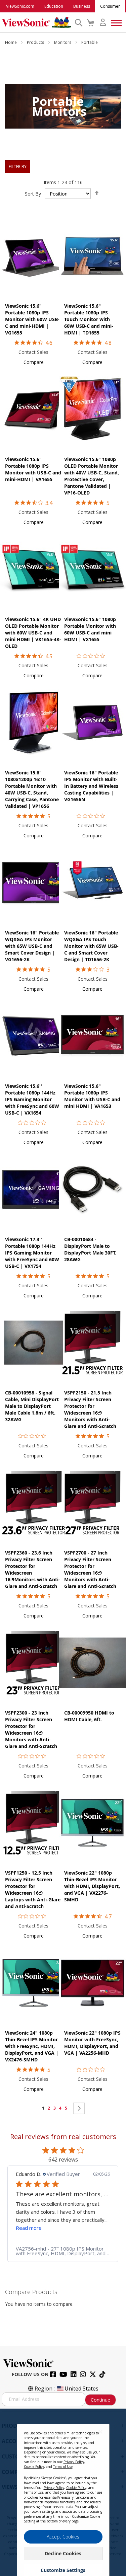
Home (11, 42)
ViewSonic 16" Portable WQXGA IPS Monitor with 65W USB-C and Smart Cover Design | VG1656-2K (32, 946)
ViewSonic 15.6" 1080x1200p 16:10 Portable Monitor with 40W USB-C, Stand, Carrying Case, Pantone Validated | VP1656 (32, 789)
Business (82, 6)
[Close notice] (100, 2432)
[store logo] (36, 22)
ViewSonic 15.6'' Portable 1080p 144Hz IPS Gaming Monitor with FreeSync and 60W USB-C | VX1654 (32, 1099)
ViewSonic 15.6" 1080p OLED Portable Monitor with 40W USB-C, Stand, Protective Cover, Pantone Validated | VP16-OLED (92, 476)
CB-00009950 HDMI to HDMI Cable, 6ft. (89, 1716)
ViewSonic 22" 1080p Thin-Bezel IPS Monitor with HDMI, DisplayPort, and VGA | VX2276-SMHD (92, 1886)
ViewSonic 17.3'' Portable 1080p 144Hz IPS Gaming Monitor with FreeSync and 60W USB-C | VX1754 (32, 1253)
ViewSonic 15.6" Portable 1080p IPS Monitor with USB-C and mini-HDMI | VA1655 (33, 469)
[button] (34, 362)
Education (54, 6)
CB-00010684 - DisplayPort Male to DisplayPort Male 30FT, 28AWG (90, 1249)
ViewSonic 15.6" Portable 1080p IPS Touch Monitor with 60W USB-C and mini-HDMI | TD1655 (89, 319)
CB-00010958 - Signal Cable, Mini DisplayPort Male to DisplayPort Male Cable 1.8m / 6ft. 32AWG (32, 1406)
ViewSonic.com (20, 6)
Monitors (63, 42)
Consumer (110, 6)
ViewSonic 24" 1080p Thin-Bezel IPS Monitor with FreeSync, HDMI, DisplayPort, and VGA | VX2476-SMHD (32, 2046)
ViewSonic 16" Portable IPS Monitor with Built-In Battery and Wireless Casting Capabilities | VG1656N (91, 786)
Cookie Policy (34, 2467)
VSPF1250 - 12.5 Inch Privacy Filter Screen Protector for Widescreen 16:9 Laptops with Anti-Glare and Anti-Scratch (33, 1889)
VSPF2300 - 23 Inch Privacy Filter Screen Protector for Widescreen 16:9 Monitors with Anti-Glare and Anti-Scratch (31, 1729)
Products (36, 42)
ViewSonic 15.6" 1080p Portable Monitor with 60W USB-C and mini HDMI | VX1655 (90, 629)
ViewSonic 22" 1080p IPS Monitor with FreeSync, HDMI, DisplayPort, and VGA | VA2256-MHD (92, 2043)
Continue (100, 2400)
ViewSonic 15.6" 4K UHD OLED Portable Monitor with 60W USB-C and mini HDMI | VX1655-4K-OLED (33, 633)
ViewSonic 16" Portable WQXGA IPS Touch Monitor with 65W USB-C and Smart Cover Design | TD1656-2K (91, 946)
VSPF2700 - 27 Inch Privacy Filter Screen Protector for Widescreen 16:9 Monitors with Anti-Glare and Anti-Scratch (90, 1569)
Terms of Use (63, 2467)
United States (81, 2389)
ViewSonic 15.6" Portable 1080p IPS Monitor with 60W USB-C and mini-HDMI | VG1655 (32, 319)
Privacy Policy (74, 2462)
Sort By (33, 194)
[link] (63, 2251)
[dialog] (63, 2492)
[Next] (79, 2108)
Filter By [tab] (18, 167)
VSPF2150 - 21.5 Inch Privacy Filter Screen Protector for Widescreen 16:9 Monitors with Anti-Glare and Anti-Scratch (90, 1409)
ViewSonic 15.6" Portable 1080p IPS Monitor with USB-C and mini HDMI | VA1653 (92, 1096)
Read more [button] (29, 2228)
